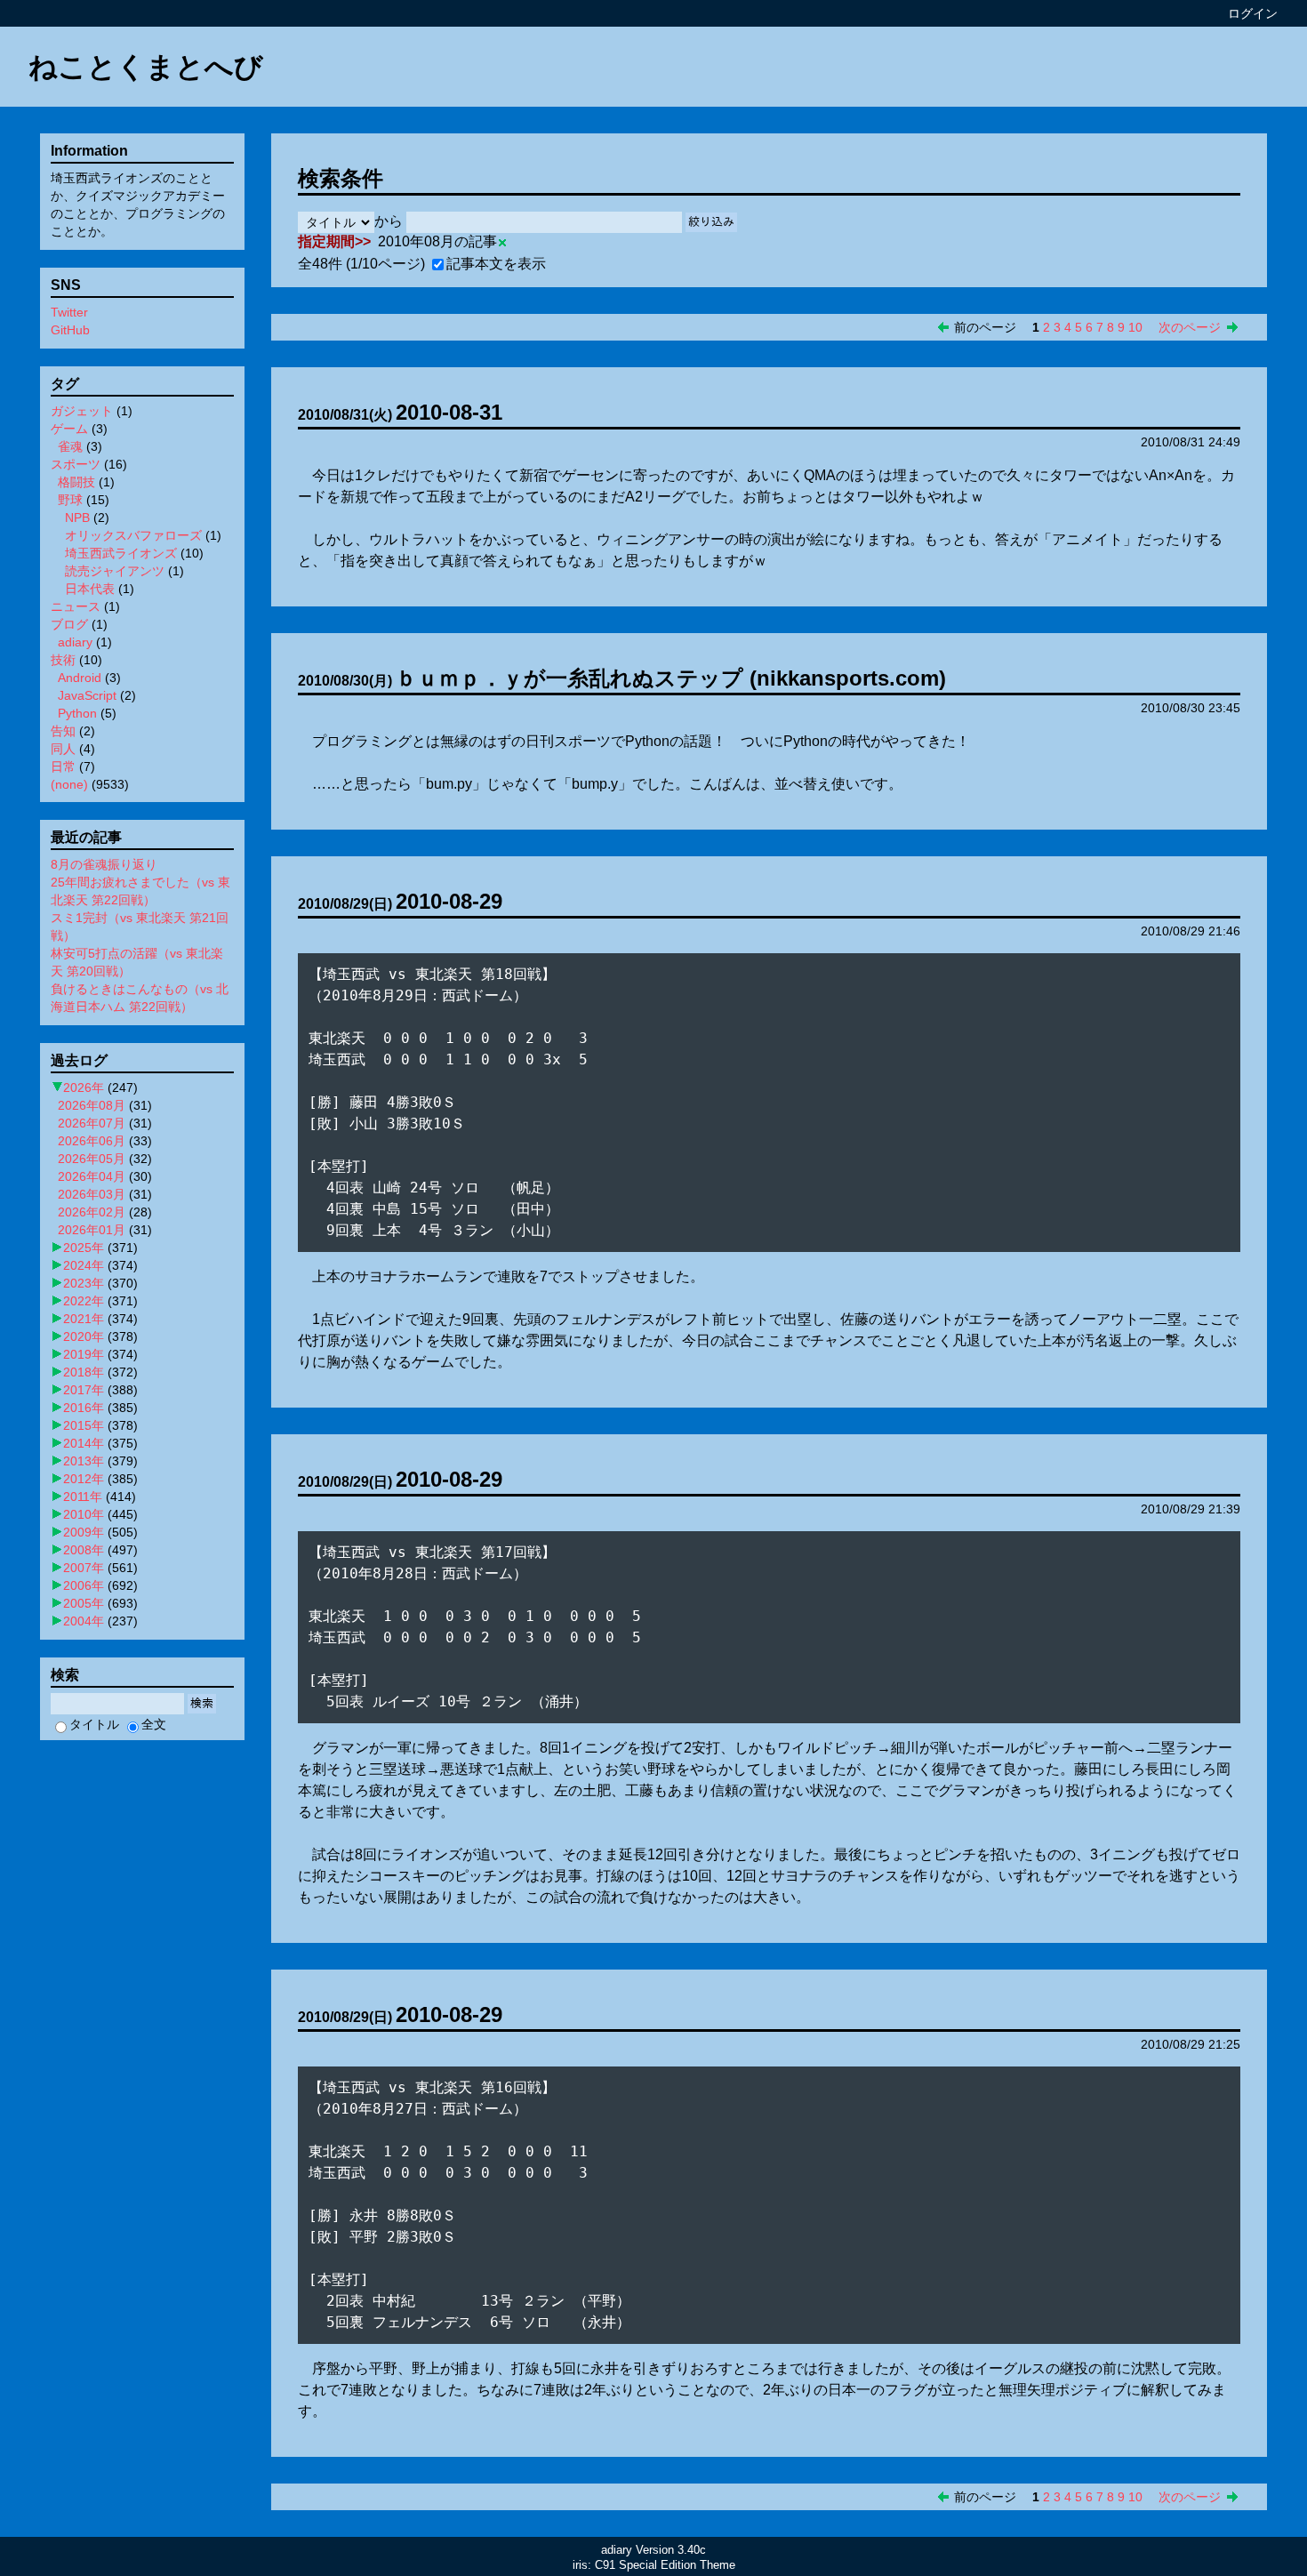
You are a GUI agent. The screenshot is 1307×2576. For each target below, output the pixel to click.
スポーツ (76, 464)
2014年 (84, 1443)
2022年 (84, 1301)
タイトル (94, 1724)
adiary (75, 642)
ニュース (76, 606)
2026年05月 (92, 1159)
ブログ (69, 624)
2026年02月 (92, 1212)
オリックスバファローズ (133, 535)
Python (77, 713)
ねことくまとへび (146, 67)
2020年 (84, 1336)
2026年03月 (92, 1194)
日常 (63, 766)
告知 (63, 731)
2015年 (84, 1425)
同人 (63, 749)
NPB (77, 518)
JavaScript (87, 695)
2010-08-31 (449, 412)
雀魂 (70, 446)
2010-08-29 (449, 901)
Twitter (69, 312)
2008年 (84, 1550)
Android (80, 678)
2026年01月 (92, 1230)
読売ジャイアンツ (115, 571)
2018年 (84, 1372)
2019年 (84, 1354)
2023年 (84, 1283)
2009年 (84, 1532)
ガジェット (82, 411)
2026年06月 (92, 1141)
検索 (202, 1703)
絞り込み (711, 222)
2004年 (84, 1621)
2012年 (84, 1479)
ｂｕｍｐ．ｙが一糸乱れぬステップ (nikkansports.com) (671, 678)
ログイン (1253, 13)
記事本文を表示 (496, 264)
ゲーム (69, 429)
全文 (154, 1724)
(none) (69, 784)
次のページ (1190, 327)
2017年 (84, 1390)
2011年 (83, 1497)
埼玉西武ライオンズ (121, 553)
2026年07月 (92, 1123)
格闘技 (76, 482)
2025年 (84, 1248)
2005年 (84, 1603)
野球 (70, 500)
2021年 (84, 1319)
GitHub (70, 330)
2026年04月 (92, 1176)
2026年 (84, 1087)
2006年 (84, 1585)
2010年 (84, 1514)
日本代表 (90, 589)
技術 (63, 660)
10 (1135, 327)
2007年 (84, 1568)
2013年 (84, 1461)
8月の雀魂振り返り (104, 864)
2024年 (84, 1265)
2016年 (84, 1408)
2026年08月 (92, 1105)
